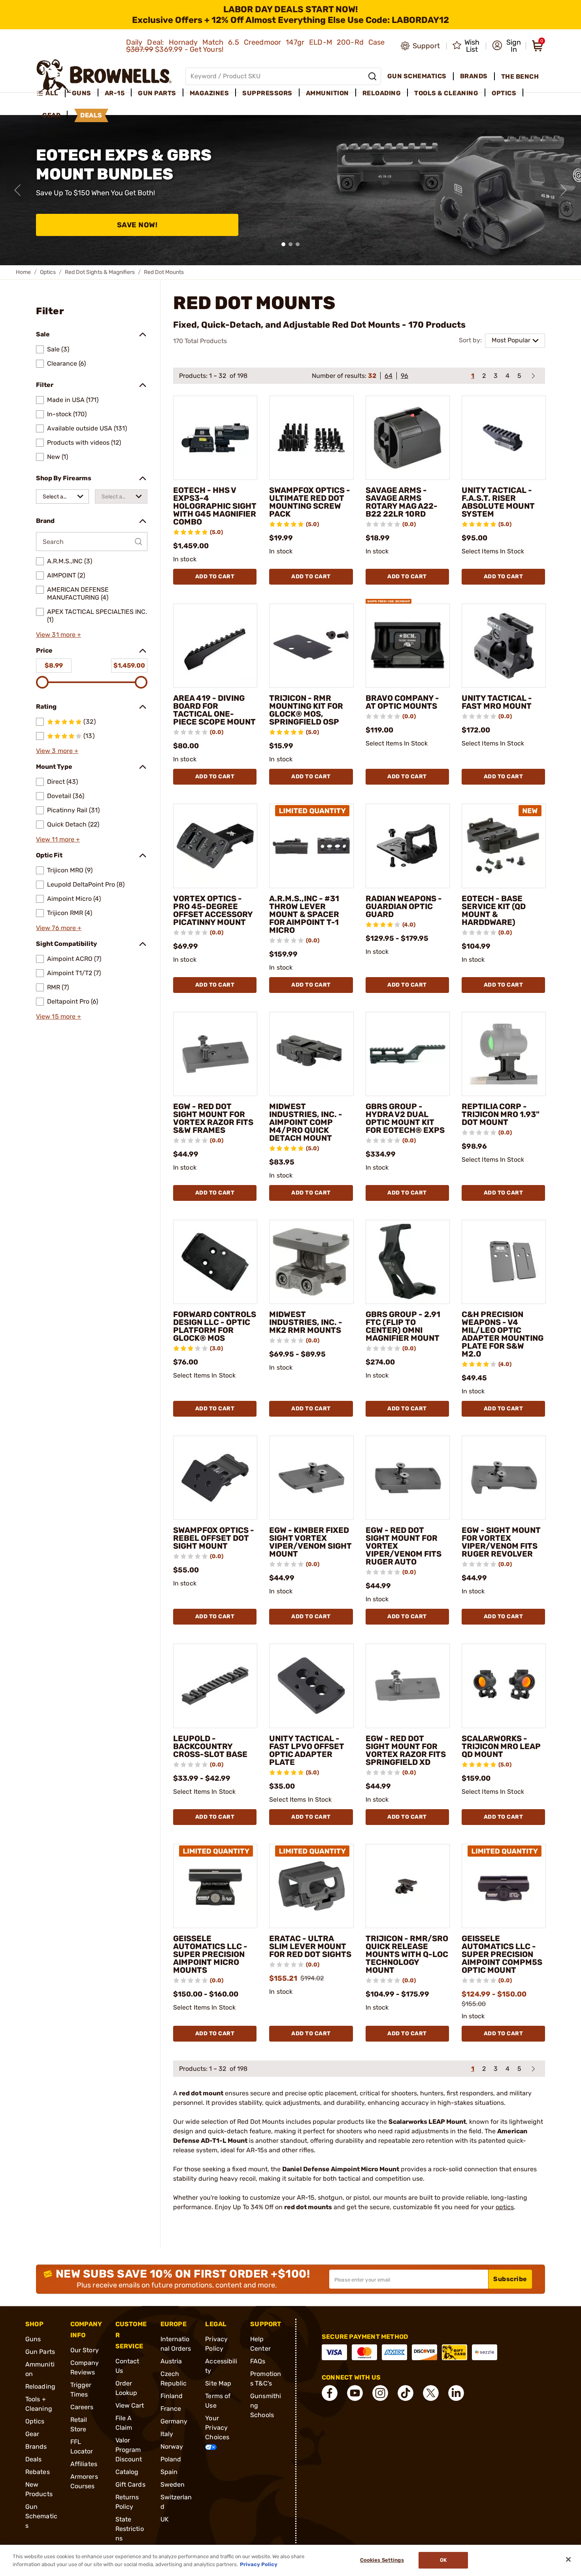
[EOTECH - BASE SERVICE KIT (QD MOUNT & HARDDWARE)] (504, 846)
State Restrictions (130, 2529)
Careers (82, 2407)
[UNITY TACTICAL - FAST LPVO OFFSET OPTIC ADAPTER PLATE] (311, 1686)
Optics (48, 272)
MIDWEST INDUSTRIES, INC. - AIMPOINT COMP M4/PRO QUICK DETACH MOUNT (306, 1122)
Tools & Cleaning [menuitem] (446, 93)
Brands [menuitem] (474, 76)
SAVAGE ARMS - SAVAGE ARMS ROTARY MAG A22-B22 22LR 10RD (402, 502)
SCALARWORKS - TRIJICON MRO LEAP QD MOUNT (501, 1746)
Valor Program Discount (129, 2450)
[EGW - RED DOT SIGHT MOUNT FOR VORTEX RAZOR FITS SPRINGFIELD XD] (408, 1686)
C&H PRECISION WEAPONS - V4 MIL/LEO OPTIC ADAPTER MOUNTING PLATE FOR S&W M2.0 (503, 1334)
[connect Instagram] (380, 2393)
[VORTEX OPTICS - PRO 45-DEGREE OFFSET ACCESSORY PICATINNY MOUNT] (215, 846)
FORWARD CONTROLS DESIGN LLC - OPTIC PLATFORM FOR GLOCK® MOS (215, 1326)
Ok (443, 2560)
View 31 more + (58, 635)
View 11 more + (58, 839)
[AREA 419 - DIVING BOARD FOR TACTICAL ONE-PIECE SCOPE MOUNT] (215, 646)
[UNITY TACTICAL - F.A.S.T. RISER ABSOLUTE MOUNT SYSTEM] (504, 438)
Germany (174, 2421)
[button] (506, 46)
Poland (171, 2459)
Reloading (40, 2386)
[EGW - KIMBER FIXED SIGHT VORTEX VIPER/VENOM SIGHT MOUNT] (311, 1478)
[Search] (372, 76)
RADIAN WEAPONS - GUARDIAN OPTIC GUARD (404, 906)
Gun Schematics (41, 2516)
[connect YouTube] (355, 2393)
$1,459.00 (129, 665)
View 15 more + (58, 1016)
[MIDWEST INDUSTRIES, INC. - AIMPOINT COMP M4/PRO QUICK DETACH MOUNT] (311, 1054)
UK (165, 2519)
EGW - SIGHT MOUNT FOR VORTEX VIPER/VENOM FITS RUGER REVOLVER (501, 1542)
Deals (34, 2459)
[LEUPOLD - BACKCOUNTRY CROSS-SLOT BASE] (215, 1686)
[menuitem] (51, 93)
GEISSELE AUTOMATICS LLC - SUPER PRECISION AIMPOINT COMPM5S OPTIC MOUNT (502, 1954)
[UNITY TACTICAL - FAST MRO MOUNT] (504, 646)
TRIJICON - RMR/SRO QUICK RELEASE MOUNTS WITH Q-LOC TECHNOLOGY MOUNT (407, 1954)
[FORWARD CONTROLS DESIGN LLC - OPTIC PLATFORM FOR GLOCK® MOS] (215, 1262)
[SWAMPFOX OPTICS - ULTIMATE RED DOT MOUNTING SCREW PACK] (311, 438)
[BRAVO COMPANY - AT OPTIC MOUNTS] (408, 646)
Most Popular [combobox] (511, 340)
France (171, 2409)
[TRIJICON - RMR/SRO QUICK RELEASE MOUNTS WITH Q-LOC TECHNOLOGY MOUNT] (408, 1886)
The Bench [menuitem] (520, 76)
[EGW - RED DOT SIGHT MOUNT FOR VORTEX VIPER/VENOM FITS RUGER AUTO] (408, 1478)
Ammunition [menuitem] (327, 93)
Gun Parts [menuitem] (157, 93)
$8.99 (54, 665)
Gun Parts (40, 2352)
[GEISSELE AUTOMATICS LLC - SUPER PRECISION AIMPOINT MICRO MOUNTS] (215, 1886)
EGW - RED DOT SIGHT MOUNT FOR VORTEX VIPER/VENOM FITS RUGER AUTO (404, 1546)
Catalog (127, 2472)
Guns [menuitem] (82, 93)
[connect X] (431, 2393)
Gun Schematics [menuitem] (417, 76)
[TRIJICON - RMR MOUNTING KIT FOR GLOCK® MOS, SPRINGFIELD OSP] (311, 646)
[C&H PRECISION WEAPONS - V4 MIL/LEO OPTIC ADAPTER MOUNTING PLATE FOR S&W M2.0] (504, 1262)
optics (505, 2207)
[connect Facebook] (330, 2393)
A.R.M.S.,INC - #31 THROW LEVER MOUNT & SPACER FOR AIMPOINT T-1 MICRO (304, 914)
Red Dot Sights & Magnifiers (100, 272)
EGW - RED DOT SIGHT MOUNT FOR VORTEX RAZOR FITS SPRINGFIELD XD (406, 1750)
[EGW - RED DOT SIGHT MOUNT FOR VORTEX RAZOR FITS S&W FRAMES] (215, 1054)
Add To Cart (215, 577)
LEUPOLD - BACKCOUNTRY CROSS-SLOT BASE (210, 1746)
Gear (32, 2434)
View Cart (130, 2405)
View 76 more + (59, 928)
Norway (172, 2447)
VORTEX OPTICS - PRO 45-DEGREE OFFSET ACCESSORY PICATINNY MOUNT (213, 910)
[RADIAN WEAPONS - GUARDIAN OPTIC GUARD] (408, 846)
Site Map (218, 2383)
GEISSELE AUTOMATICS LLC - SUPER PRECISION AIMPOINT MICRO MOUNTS (210, 1954)
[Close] (568, 2559)
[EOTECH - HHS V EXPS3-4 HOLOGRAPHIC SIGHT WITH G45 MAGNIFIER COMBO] (215, 438)
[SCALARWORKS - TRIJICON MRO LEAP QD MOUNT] (504, 1686)
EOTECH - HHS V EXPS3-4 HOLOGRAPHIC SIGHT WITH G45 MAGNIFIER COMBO (215, 506)
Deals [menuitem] (91, 115)
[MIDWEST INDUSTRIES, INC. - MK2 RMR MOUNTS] (311, 1262)
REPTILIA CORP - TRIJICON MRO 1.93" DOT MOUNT (501, 1114)
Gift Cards (130, 2484)
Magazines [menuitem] (209, 93)
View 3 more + (57, 751)
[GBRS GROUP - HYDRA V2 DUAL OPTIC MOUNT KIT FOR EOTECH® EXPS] (408, 1054)
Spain (169, 2472)
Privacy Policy (259, 2564)
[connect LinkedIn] (456, 2393)
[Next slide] (564, 190)
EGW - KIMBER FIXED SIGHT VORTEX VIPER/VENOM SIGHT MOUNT (310, 1542)
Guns (33, 2339)
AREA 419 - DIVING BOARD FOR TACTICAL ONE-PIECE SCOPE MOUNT (214, 710)
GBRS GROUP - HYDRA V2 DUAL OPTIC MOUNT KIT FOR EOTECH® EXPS (405, 1118)
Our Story (85, 2350)
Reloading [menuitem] (382, 93)
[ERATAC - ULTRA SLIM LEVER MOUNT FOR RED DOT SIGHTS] (311, 1886)
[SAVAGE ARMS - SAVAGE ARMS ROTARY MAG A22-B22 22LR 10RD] (408, 438)
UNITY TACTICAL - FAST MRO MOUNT (497, 702)
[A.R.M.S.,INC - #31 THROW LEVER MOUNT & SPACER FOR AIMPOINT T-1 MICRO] (311, 846)
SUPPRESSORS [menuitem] (267, 93)
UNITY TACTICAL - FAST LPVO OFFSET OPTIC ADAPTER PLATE (307, 1750)
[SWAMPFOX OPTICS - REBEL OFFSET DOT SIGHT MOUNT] (215, 1478)
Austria (171, 2361)
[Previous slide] (17, 190)
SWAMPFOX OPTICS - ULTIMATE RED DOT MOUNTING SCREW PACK (310, 502)
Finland (172, 2396)
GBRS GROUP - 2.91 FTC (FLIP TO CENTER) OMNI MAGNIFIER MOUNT (403, 1326)
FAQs (258, 2361)
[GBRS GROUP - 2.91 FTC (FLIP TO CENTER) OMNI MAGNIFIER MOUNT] (408, 1262)
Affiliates (84, 2464)
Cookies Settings (382, 2560)
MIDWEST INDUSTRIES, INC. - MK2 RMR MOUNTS (306, 1322)
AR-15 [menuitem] (115, 93)
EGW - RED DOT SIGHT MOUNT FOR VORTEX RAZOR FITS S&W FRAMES (213, 1118)
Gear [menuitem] (51, 115)
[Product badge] (389, 597)
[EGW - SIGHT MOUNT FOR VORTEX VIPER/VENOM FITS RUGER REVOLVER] (504, 1478)
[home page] (104, 76)
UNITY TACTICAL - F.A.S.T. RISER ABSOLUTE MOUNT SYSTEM (498, 502)
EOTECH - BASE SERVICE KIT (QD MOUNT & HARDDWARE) (494, 910)
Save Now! (137, 225)
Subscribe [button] (510, 2279)
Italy (167, 2434)
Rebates (38, 2472)
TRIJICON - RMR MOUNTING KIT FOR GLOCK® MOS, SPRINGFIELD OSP (306, 710)
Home (23, 272)
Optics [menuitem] (504, 93)
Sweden (173, 2484)
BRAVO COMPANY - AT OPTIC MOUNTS (402, 702)
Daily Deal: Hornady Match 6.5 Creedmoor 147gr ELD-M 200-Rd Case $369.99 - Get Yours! (256, 46)
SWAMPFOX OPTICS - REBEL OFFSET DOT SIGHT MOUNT (214, 1538)
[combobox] (62, 496)
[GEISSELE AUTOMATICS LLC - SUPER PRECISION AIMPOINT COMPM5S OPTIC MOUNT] (504, 1886)
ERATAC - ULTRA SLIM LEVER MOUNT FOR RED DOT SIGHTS (310, 1946)
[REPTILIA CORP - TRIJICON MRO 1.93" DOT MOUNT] (504, 1054)
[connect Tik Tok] (406, 2393)
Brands (36, 2447)
